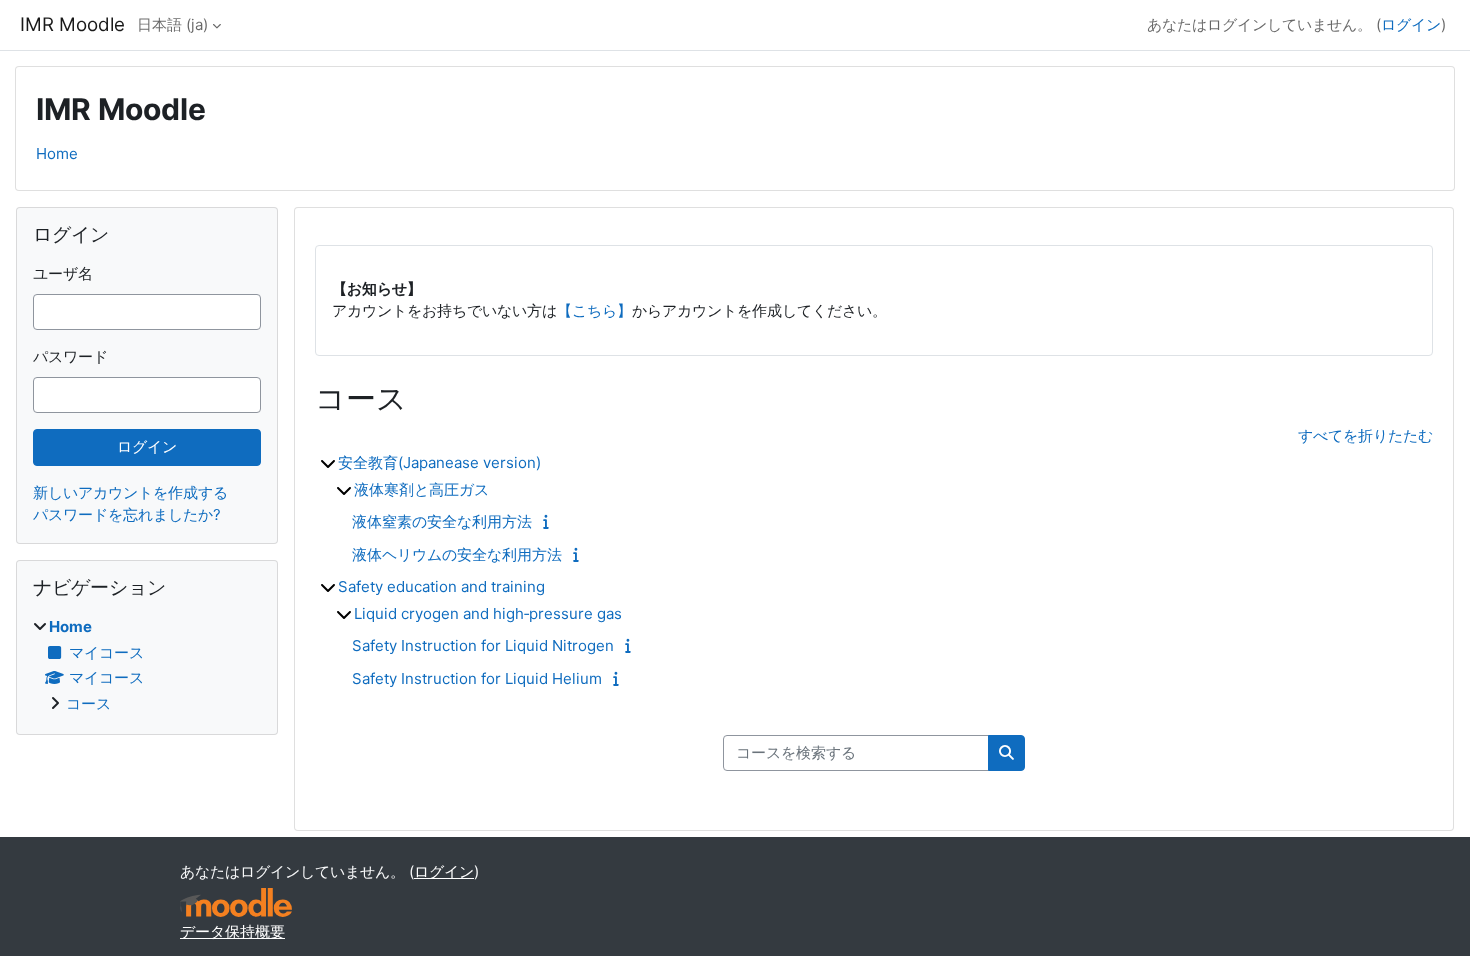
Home (57, 153)
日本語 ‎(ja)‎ (172, 24)
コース (88, 703)
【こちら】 (594, 310)
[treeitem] (147, 665)
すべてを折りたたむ (1365, 435)
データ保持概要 (232, 931)
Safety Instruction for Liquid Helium (477, 678)
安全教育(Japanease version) (439, 462)
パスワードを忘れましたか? (127, 514)
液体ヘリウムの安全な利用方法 (457, 554)
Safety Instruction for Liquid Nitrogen (483, 645)
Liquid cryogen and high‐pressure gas (488, 613)
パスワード (70, 356)
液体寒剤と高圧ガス (421, 489)
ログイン (1411, 24)
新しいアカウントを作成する (130, 492)
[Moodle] (236, 902)
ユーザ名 (63, 273)
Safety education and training (441, 586)
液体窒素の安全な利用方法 (442, 521)
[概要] (550, 521)
